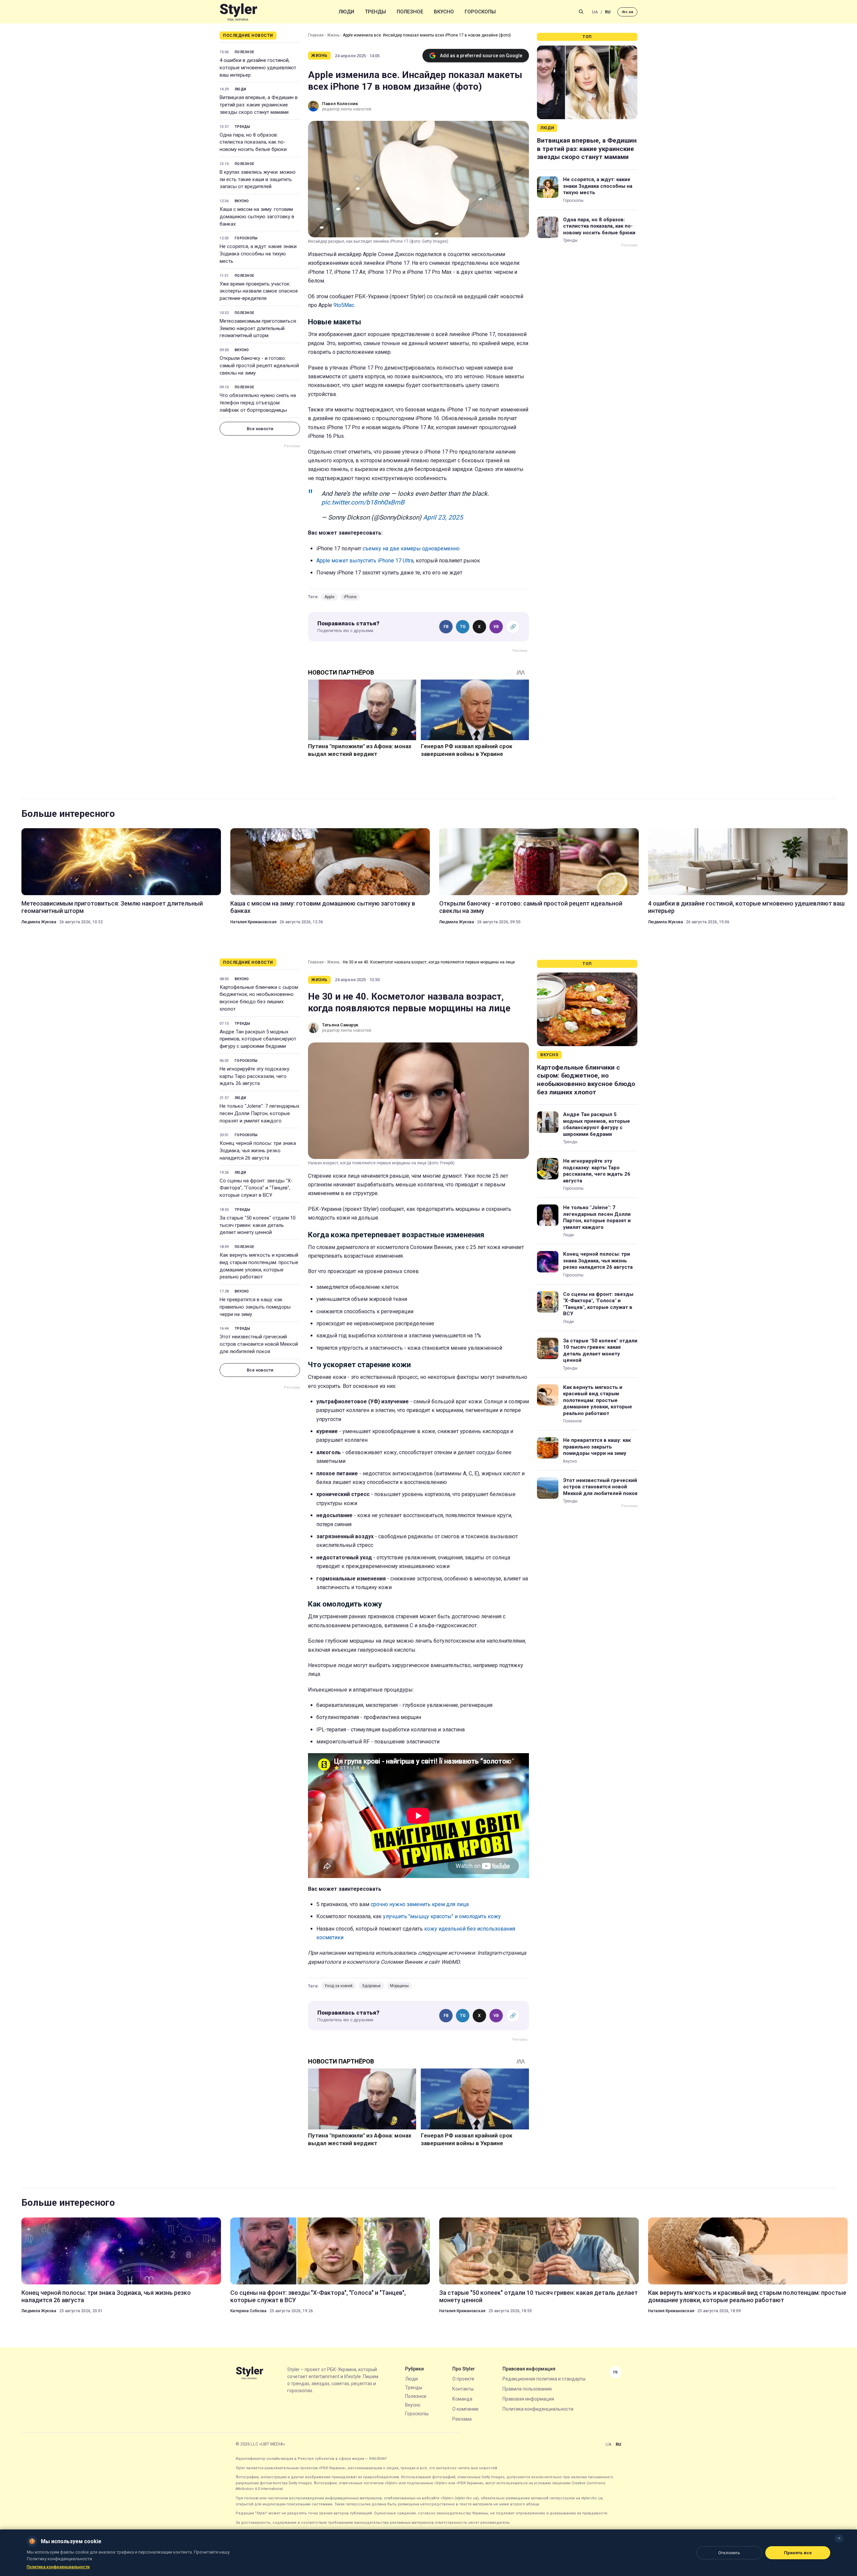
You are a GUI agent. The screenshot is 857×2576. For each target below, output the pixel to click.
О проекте (463, 2379)
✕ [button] (839, 2538)
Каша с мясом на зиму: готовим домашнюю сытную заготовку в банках (257, 217)
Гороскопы (480, 12)
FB (446, 627)
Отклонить (729, 2553)
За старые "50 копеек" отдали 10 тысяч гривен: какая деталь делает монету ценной (258, 1225)
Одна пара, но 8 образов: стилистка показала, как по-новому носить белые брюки (253, 142)
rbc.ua (627, 12)
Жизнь (333, 35)
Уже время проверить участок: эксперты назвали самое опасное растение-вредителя (259, 291)
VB (496, 627)
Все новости (260, 429)
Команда (462, 2399)
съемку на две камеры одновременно (411, 549)
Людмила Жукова (39, 922)
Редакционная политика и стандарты (544, 2379)
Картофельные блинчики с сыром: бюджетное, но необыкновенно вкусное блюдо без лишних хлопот (259, 998)
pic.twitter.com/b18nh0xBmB (363, 502)
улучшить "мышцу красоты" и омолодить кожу (442, 1916)
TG (463, 627)
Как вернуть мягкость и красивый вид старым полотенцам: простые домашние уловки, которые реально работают (259, 1266)
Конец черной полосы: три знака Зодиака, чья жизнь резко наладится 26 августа (258, 1151)
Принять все (798, 2553)
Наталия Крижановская (253, 922)
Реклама (462, 2419)
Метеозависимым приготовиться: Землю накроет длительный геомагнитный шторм (258, 328)
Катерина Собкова (248, 2311)
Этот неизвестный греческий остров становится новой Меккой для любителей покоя (259, 1344)
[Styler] (239, 12)
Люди (346, 12)
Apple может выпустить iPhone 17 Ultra (365, 561)
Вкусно (444, 12)
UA (595, 12)
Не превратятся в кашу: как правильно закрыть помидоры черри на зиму (255, 1307)
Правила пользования (527, 2389)
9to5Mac (344, 305)
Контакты (463, 2389)
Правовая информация (528, 2399)
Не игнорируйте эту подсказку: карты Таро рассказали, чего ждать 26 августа (255, 1076)
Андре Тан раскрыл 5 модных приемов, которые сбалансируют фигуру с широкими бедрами (258, 1039)
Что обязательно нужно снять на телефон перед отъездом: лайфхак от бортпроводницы (258, 403)
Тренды (375, 12)
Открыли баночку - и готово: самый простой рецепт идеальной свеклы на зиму (259, 366)
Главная (316, 35)
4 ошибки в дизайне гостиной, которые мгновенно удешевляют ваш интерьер (258, 68)
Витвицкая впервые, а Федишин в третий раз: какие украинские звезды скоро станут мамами (259, 105)
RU (608, 12)
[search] (581, 12)
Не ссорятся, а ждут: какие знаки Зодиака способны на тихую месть (258, 254)
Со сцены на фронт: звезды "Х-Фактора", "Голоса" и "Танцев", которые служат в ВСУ (256, 1188)
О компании (465, 2409)
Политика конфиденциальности (538, 2409)
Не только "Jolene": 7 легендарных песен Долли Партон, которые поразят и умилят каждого (259, 1113)
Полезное (410, 12)
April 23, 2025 (443, 517)
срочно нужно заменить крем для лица (420, 1904)
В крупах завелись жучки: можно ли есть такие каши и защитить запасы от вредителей (258, 179)
